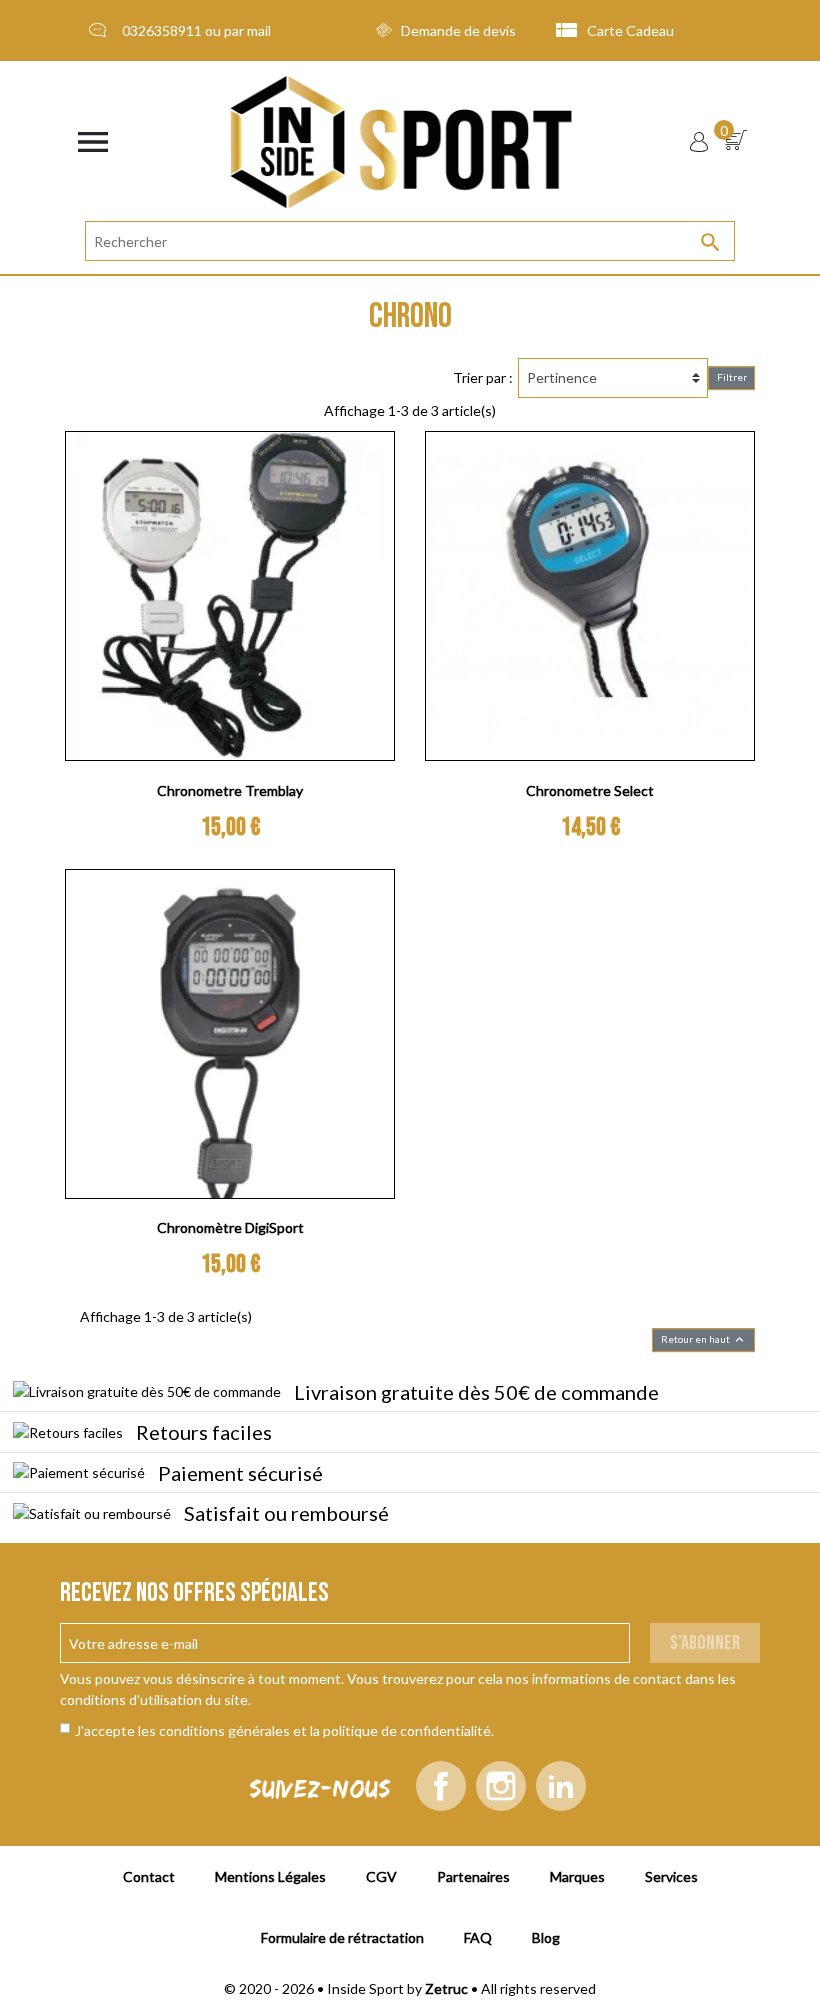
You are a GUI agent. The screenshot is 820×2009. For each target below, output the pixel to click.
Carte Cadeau (630, 30)
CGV (381, 1876)
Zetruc (446, 1988)
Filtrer (732, 377)
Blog (546, 1937)
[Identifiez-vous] (699, 142)
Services (671, 1876)
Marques (577, 1876)
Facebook (441, 1786)
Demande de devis (458, 30)
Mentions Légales (270, 1876)
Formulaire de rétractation (342, 1937)
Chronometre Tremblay (230, 790)
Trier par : (483, 377)
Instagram (501, 1786)
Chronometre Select (590, 790)
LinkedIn (561, 1786)
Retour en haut (704, 1339)
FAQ (478, 1937)
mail (259, 30)
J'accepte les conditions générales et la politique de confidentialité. (284, 1730)
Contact (149, 1876)
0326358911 (162, 30)
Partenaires (473, 1876)
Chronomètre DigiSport (230, 1227)
